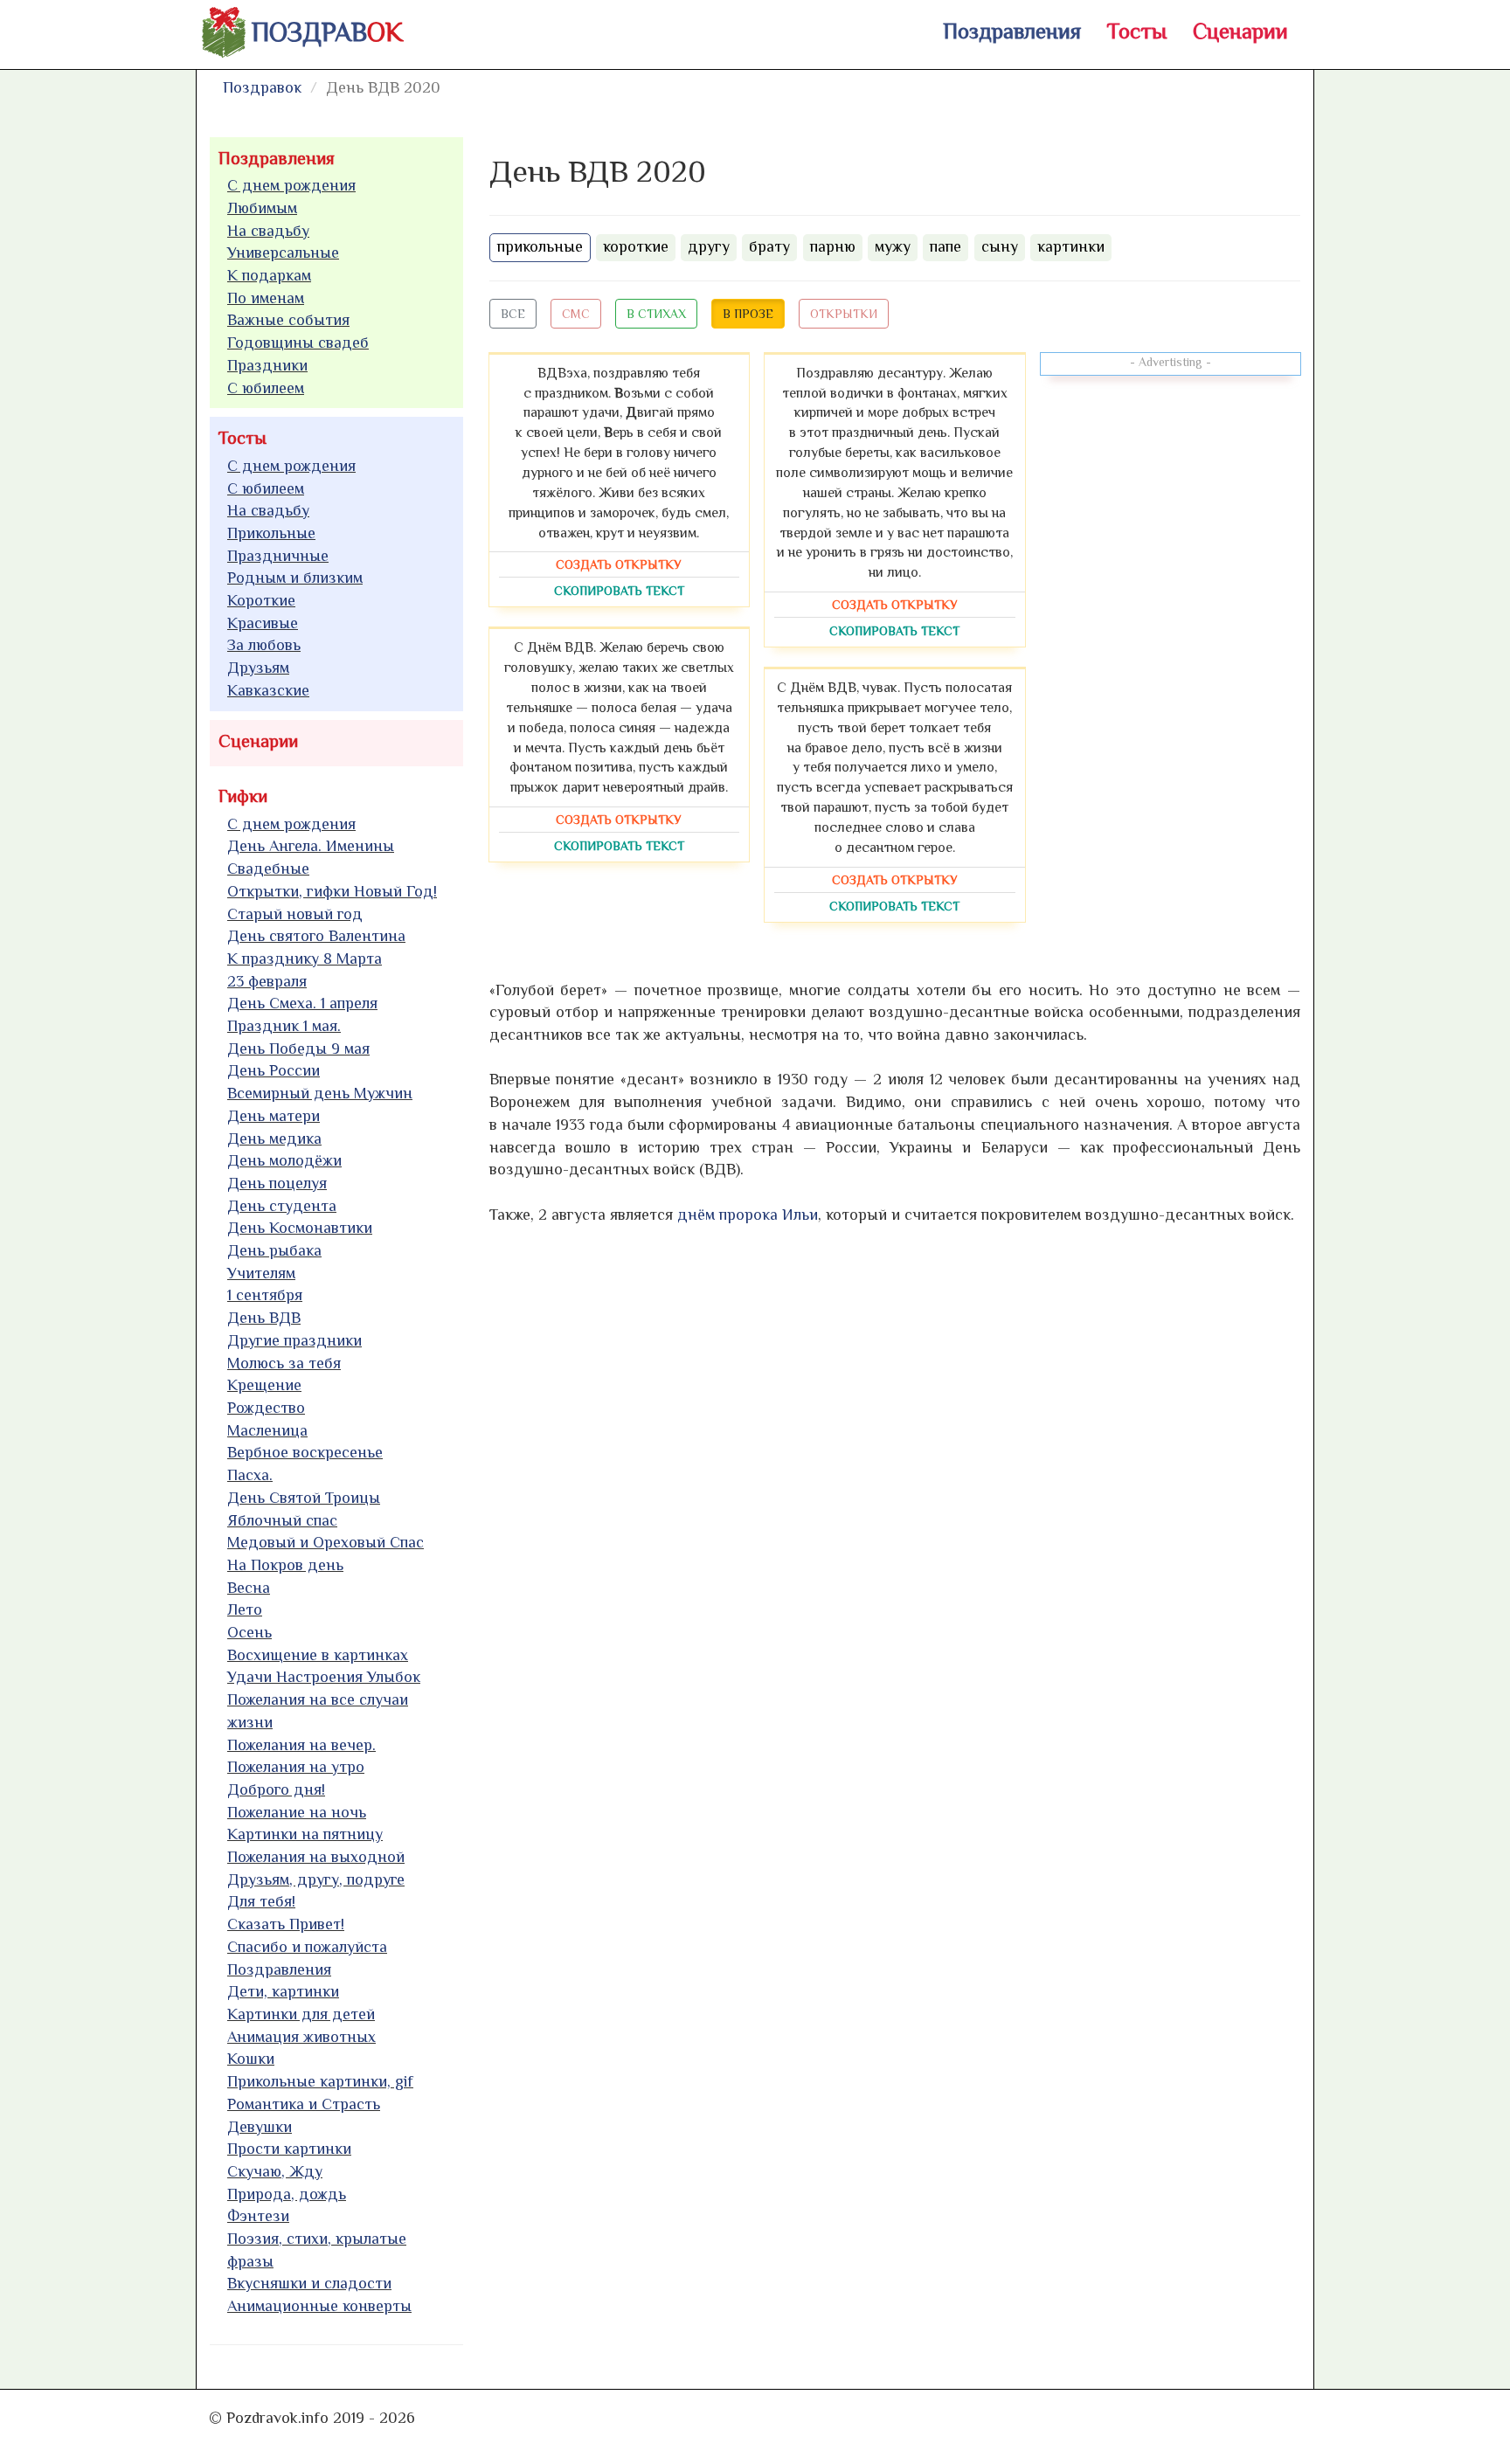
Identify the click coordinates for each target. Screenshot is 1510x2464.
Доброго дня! (276, 1789)
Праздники (267, 365)
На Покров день (285, 1565)
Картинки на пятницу (305, 1834)
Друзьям (258, 668)
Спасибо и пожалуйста (307, 1947)
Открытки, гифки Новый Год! (332, 891)
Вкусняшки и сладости (309, 2283)
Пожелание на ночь (297, 1812)
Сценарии (1240, 31)
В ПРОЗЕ (748, 314)
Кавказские (268, 690)
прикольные (540, 246)
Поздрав (327, 32)
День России (274, 1070)
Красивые (263, 623)
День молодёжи (284, 1160)
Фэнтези (258, 2216)
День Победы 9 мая (298, 1049)
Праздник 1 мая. (284, 1026)
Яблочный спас (282, 1520)
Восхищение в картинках (318, 1655)
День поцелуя (277, 1183)
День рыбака (274, 1250)
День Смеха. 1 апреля (302, 1003)
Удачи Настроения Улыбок (324, 1677)
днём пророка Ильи (748, 1215)
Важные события (288, 320)
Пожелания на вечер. (301, 1745)
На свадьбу (268, 231)
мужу (893, 246)
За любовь (264, 645)
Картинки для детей (301, 2014)
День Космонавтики (300, 1228)
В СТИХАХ (656, 314)
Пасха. (250, 1475)
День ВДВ (264, 1318)
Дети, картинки (283, 1991)
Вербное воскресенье (305, 1452)
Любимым (262, 208)
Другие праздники (294, 1340)
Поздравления (1012, 31)
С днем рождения (291, 185)
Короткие (261, 600)
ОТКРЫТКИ (844, 314)
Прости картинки (289, 2149)
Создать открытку (619, 564)
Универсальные (283, 253)
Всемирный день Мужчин (320, 1093)
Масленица (267, 1430)
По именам (266, 298)
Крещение (264, 1385)
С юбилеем (266, 388)
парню (833, 246)
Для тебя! (261, 1901)
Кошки (251, 2059)
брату (769, 246)
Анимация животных (301, 2037)
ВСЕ (513, 314)
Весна (249, 1588)
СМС (576, 314)
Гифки (243, 796)
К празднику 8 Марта (305, 959)
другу (709, 246)
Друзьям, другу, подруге (316, 1879)
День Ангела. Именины (311, 846)
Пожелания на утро (296, 1767)
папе (945, 246)
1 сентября (265, 1295)
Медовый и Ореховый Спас (326, 1542)
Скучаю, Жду (275, 2171)
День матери (274, 1116)
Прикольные (271, 533)
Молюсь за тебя (284, 1363)
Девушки (260, 2127)
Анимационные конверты (319, 2306)
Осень (249, 1632)
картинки (1071, 246)
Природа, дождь (287, 2194)
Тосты (1137, 31)
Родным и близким (295, 578)
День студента (282, 1206)
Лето (245, 1609)
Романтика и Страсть (304, 2104)
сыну (1000, 246)
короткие (636, 246)
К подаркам (269, 275)
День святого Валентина (316, 936)
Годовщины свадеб (298, 343)
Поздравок (262, 87)
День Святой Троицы (304, 1498)
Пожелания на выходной (316, 1857)
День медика (274, 1139)
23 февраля (267, 981)
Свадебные (268, 869)
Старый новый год (295, 914)
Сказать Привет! (286, 1924)
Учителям (261, 1273)
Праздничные (278, 556)
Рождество (266, 1408)
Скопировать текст (619, 591)
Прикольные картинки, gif (320, 2081)
